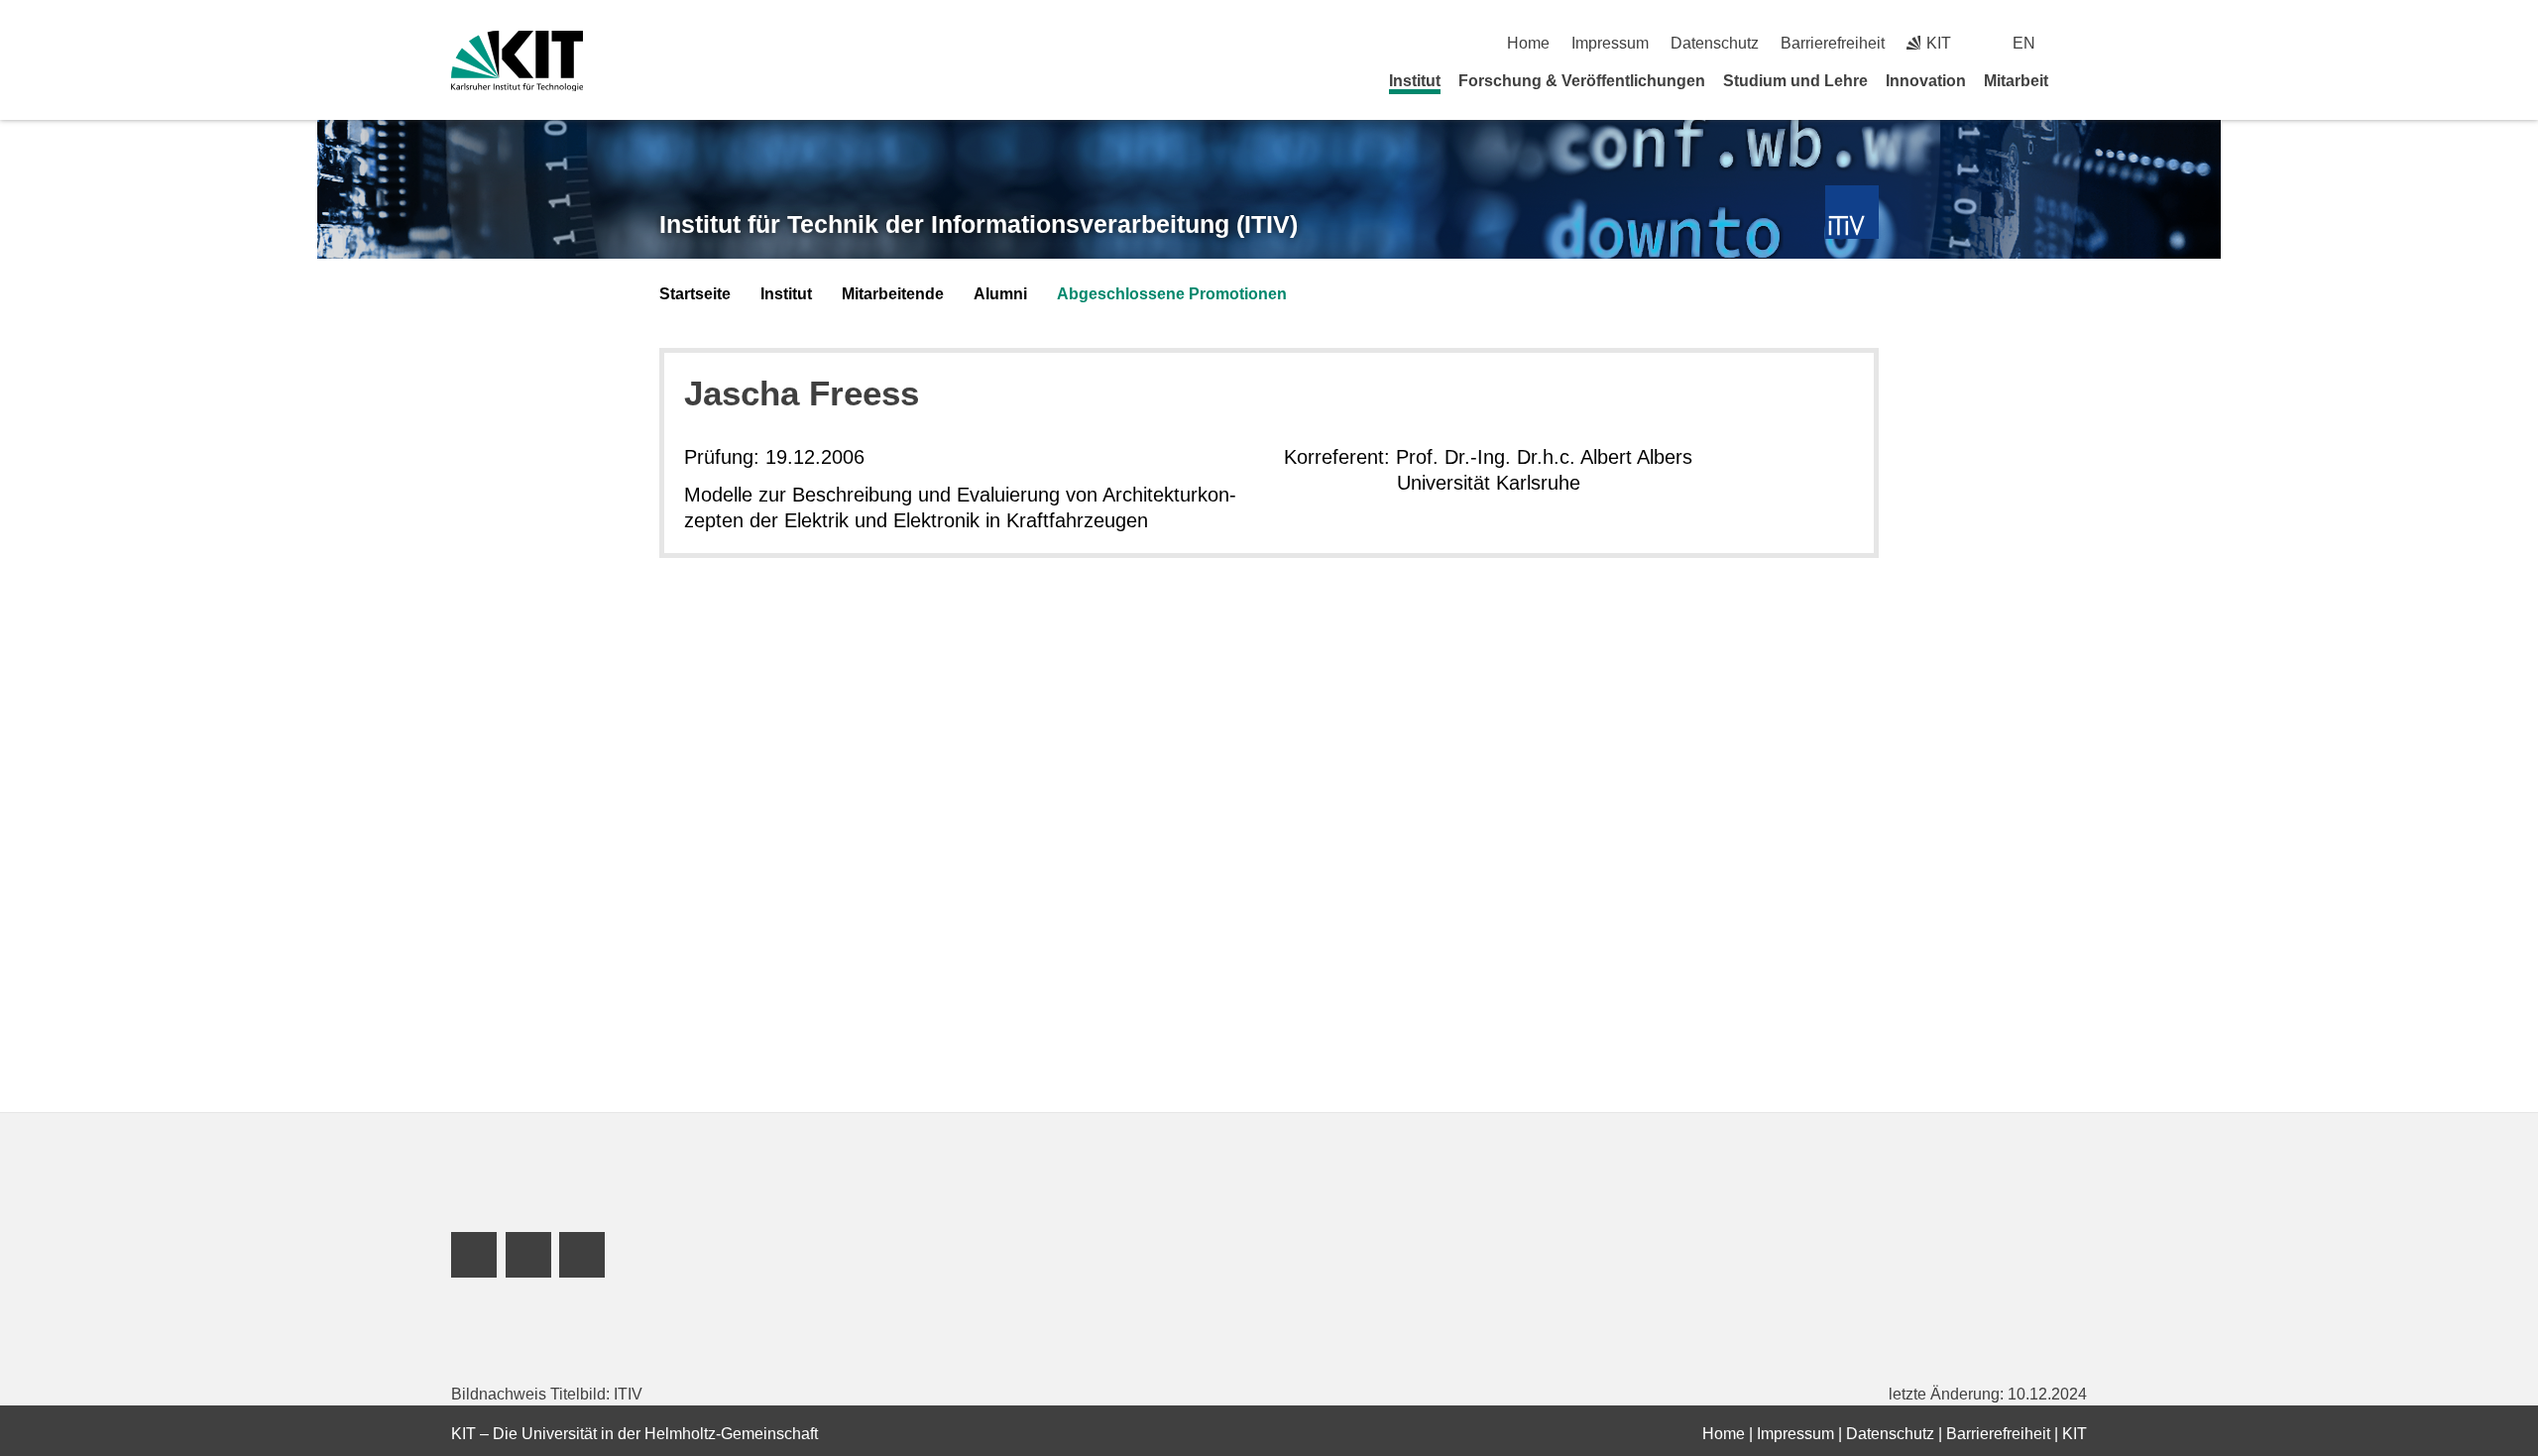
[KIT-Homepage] (517, 61)
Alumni (1000, 294)
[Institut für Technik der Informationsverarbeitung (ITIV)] (1852, 213)
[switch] (2079, 43)
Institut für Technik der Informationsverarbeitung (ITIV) (979, 224)
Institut (1415, 81)
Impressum (1610, 43)
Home (1528, 43)
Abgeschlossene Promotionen (1172, 294)
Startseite (695, 294)
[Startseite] (2080, 80)
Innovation (1926, 81)
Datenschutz (1715, 43)
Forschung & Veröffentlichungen (1582, 81)
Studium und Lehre (1795, 81)
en (2024, 43)
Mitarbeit (2016, 81)
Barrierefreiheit (1833, 43)
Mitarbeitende (893, 294)
